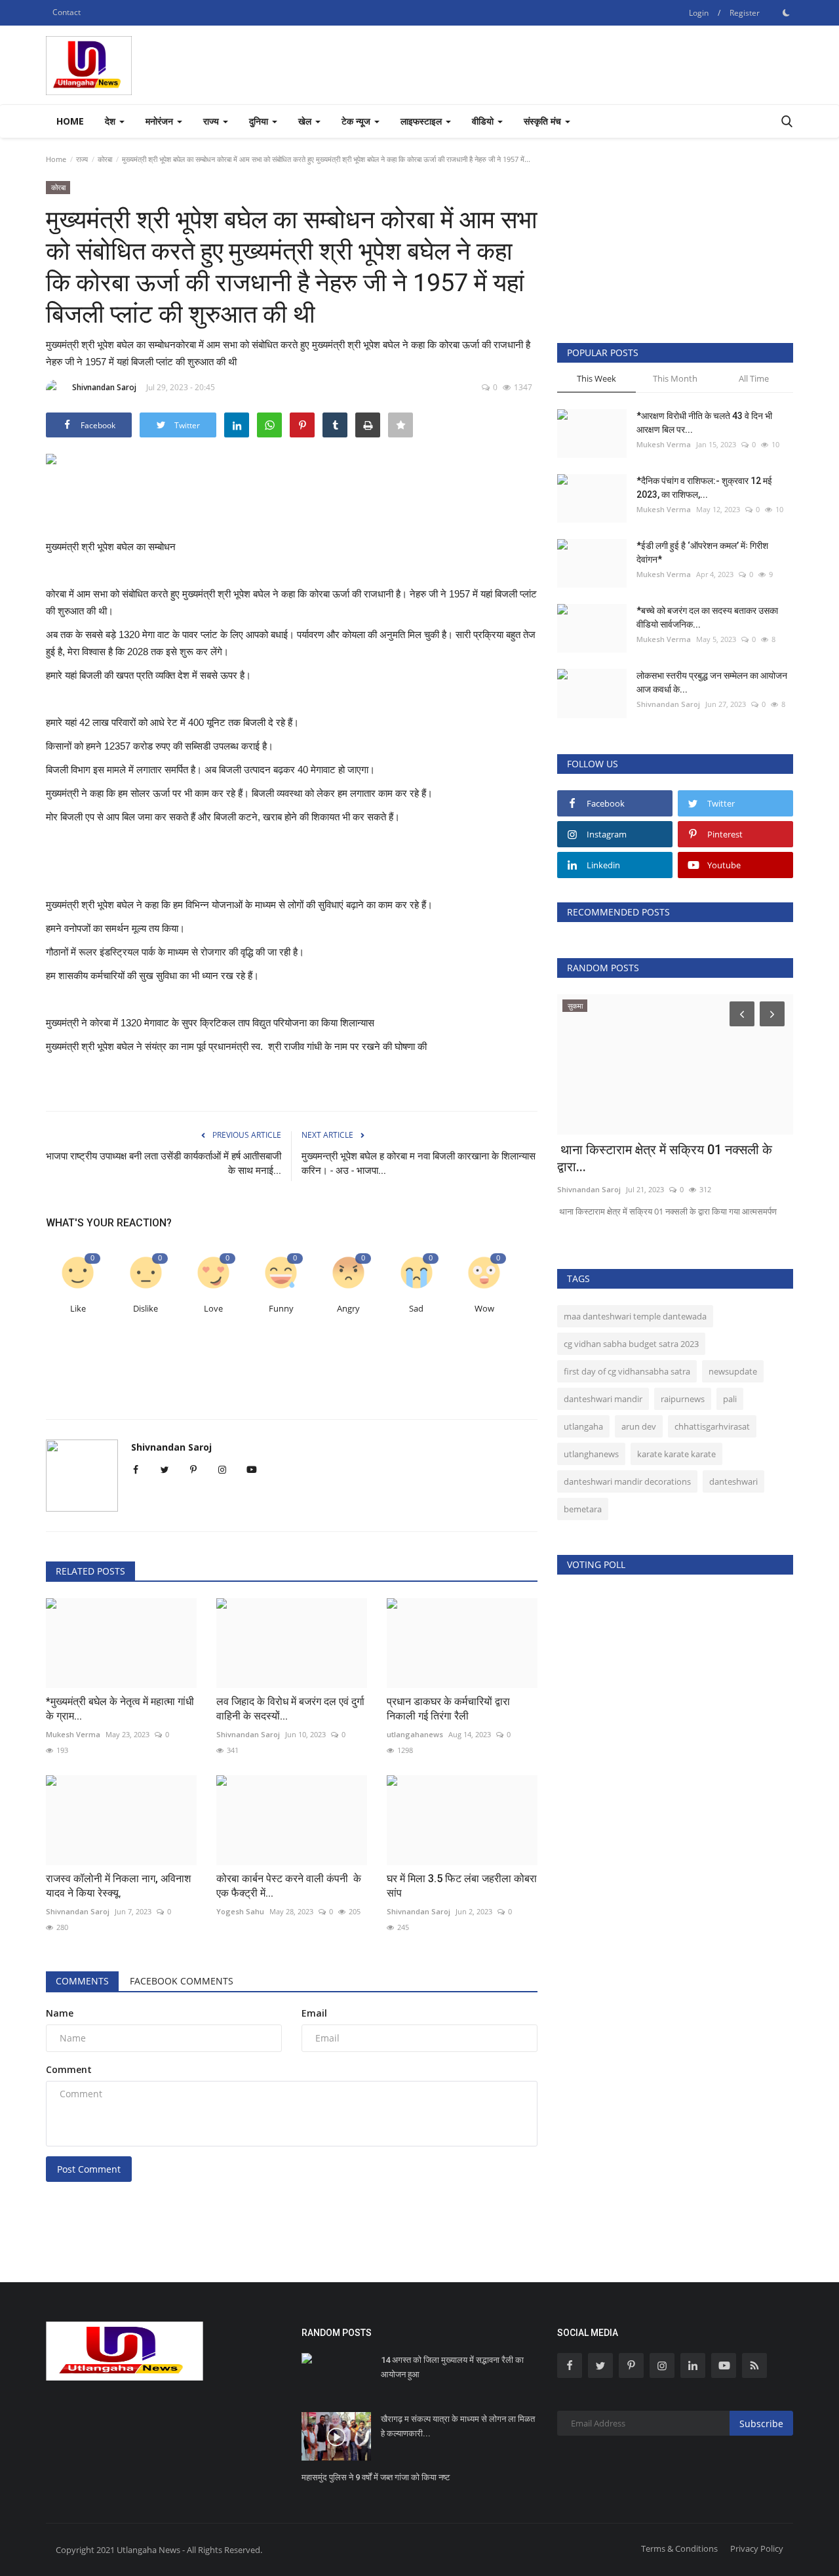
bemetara (583, 1509)
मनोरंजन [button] (161, 121)
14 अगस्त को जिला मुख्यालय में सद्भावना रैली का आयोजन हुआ (452, 2367)
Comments (82, 1981)
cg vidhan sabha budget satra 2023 (631, 1344)
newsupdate (733, 1371)
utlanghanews (591, 1454)
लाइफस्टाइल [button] (422, 121)
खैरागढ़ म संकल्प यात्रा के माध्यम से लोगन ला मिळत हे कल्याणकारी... (458, 2426)
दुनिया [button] (260, 121)
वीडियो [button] (484, 121)
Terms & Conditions (679, 2548)
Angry (348, 1309)
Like (78, 1309)
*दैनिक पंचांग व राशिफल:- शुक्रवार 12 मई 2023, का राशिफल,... (704, 488)
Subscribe (761, 2424)
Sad (416, 1309)
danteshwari (733, 1481)
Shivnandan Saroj (104, 387)
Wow (484, 1309)
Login (699, 13)
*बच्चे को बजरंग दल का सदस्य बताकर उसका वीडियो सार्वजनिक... (707, 617)
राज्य (82, 159)
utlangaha (583, 1426)
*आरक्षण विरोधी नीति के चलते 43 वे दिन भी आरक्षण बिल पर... (704, 423)
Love (213, 1309)
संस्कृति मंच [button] (544, 121)
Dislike (146, 1309)
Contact (67, 12)
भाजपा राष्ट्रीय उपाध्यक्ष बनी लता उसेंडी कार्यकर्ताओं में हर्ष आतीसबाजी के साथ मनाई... (164, 1163)
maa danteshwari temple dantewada (635, 1316)
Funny (281, 1309)
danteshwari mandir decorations (627, 1481)
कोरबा (105, 159)
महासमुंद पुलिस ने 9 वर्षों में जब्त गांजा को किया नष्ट (376, 2477)
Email (314, 2013)
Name (60, 2013)
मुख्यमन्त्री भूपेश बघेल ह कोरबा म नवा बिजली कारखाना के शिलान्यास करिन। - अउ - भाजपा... (419, 1163)
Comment (69, 2069)
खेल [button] (306, 121)
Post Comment (89, 2169)
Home (70, 121)
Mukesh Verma (664, 444)
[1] (786, 12)
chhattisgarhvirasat (712, 1426)
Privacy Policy (757, 2548)
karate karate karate (676, 1454)
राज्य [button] (212, 121)
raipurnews (683, 1399)
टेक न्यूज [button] (357, 121)
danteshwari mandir (603, 1399)
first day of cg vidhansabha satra (627, 1371)
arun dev (639, 1426)
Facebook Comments (182, 1981)
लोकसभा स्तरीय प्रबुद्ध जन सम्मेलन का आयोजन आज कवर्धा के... (712, 682)
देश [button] (111, 121)
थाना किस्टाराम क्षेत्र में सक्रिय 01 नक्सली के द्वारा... (665, 1158)
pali (730, 1399)
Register (745, 13)
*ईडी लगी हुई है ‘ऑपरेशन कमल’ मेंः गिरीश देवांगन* (702, 553)
